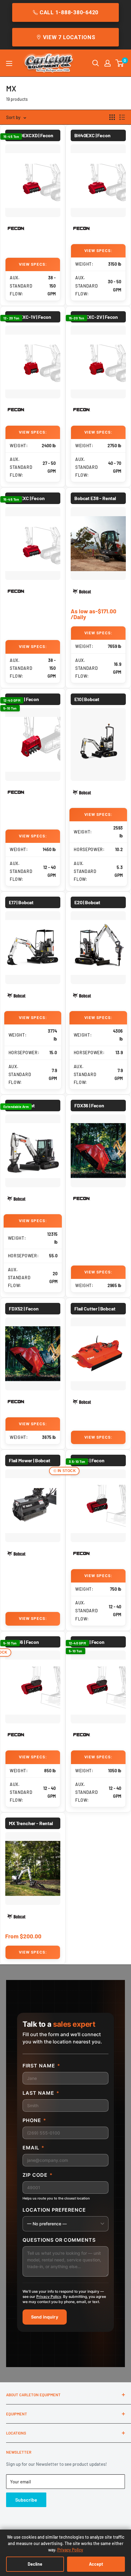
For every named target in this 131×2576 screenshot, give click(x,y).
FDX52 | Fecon (24, 1308)
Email (34, 2148)
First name (41, 2066)
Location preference (54, 2210)
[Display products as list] (122, 117)
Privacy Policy (49, 2297)
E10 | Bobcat (87, 699)
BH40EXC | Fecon (92, 135)
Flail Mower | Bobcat (30, 1460)
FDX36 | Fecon (89, 1105)
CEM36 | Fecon (24, 699)
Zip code (38, 2175)
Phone (34, 2120)
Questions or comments (59, 2240)
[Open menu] (9, 63)
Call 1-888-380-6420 (69, 12)
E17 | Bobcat (21, 902)
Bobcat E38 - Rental (95, 498)
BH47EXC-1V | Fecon (30, 317)
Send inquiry (45, 2317)
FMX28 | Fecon (89, 1460)
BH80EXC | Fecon (27, 498)
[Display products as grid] (112, 117)
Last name (41, 2093)
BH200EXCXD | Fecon (31, 135)
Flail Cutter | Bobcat (95, 1308)
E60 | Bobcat (22, 1105)
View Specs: (33, 264)
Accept (96, 2564)
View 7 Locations (69, 37)
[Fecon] (17, 229)
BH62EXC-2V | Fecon (96, 317)
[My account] (108, 63)
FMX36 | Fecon (24, 1642)
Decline (35, 2564)
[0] (120, 63)
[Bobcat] (82, 592)
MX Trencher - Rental (31, 1823)
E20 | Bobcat (87, 902)
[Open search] (96, 63)
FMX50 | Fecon (89, 1642)
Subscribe (26, 2500)
